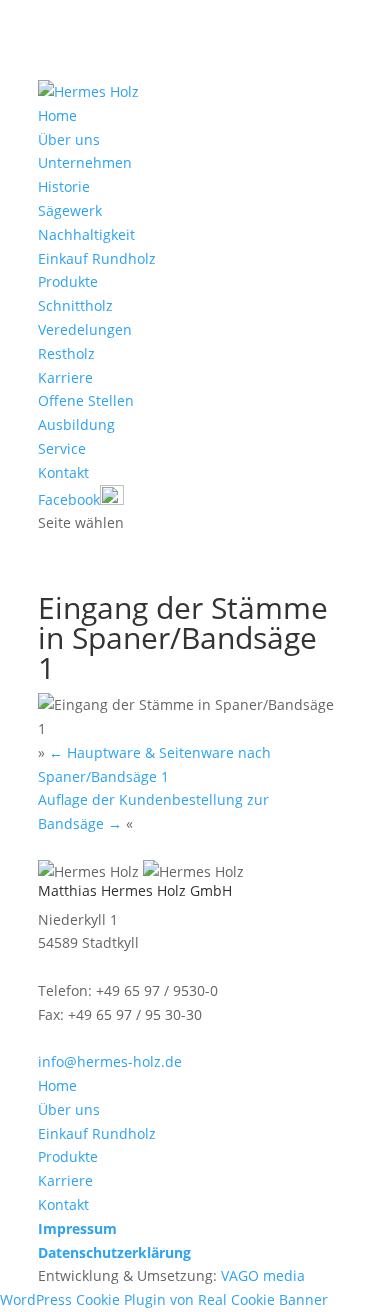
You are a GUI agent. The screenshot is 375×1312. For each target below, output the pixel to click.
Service (62, 448)
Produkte (68, 281)
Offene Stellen (86, 400)
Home (57, 115)
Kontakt (63, 472)
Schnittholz (75, 305)
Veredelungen (85, 329)
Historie (64, 186)
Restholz (66, 353)
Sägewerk (70, 210)
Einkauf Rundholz (97, 258)
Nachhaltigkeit (86, 234)
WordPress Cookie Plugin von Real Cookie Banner (164, 1299)
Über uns (69, 139)
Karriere (65, 377)
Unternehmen (85, 162)
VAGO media (263, 1275)
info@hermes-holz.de (110, 1061)
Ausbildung (76, 424)
